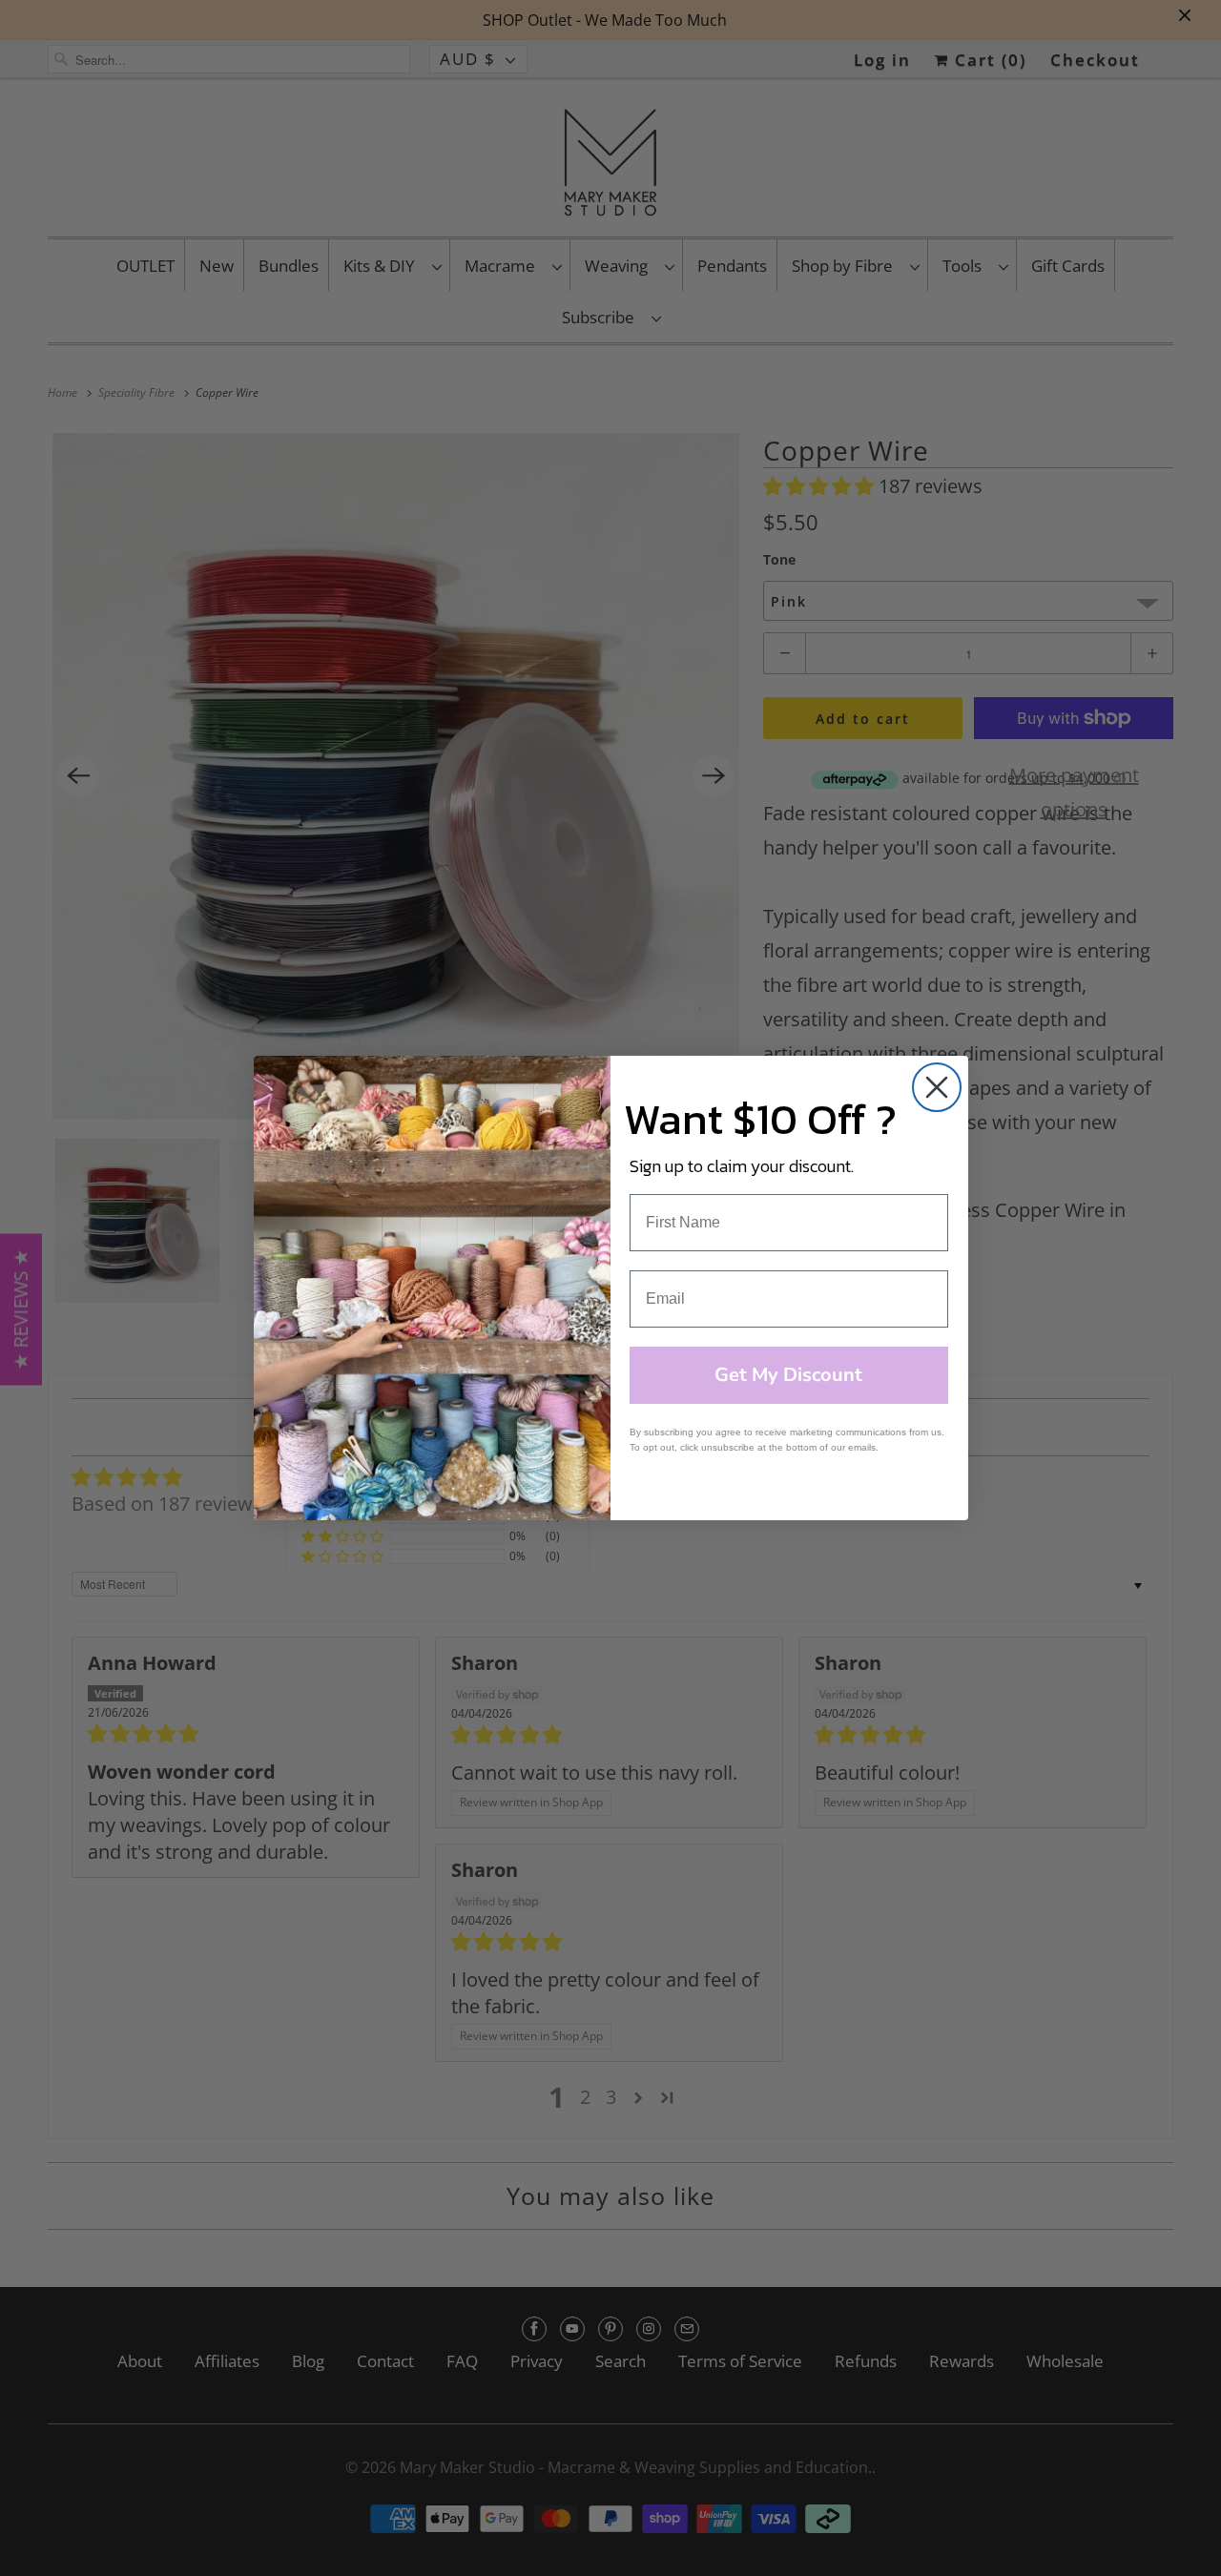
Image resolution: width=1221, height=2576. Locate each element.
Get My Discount (788, 1375)
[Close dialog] (937, 1087)
